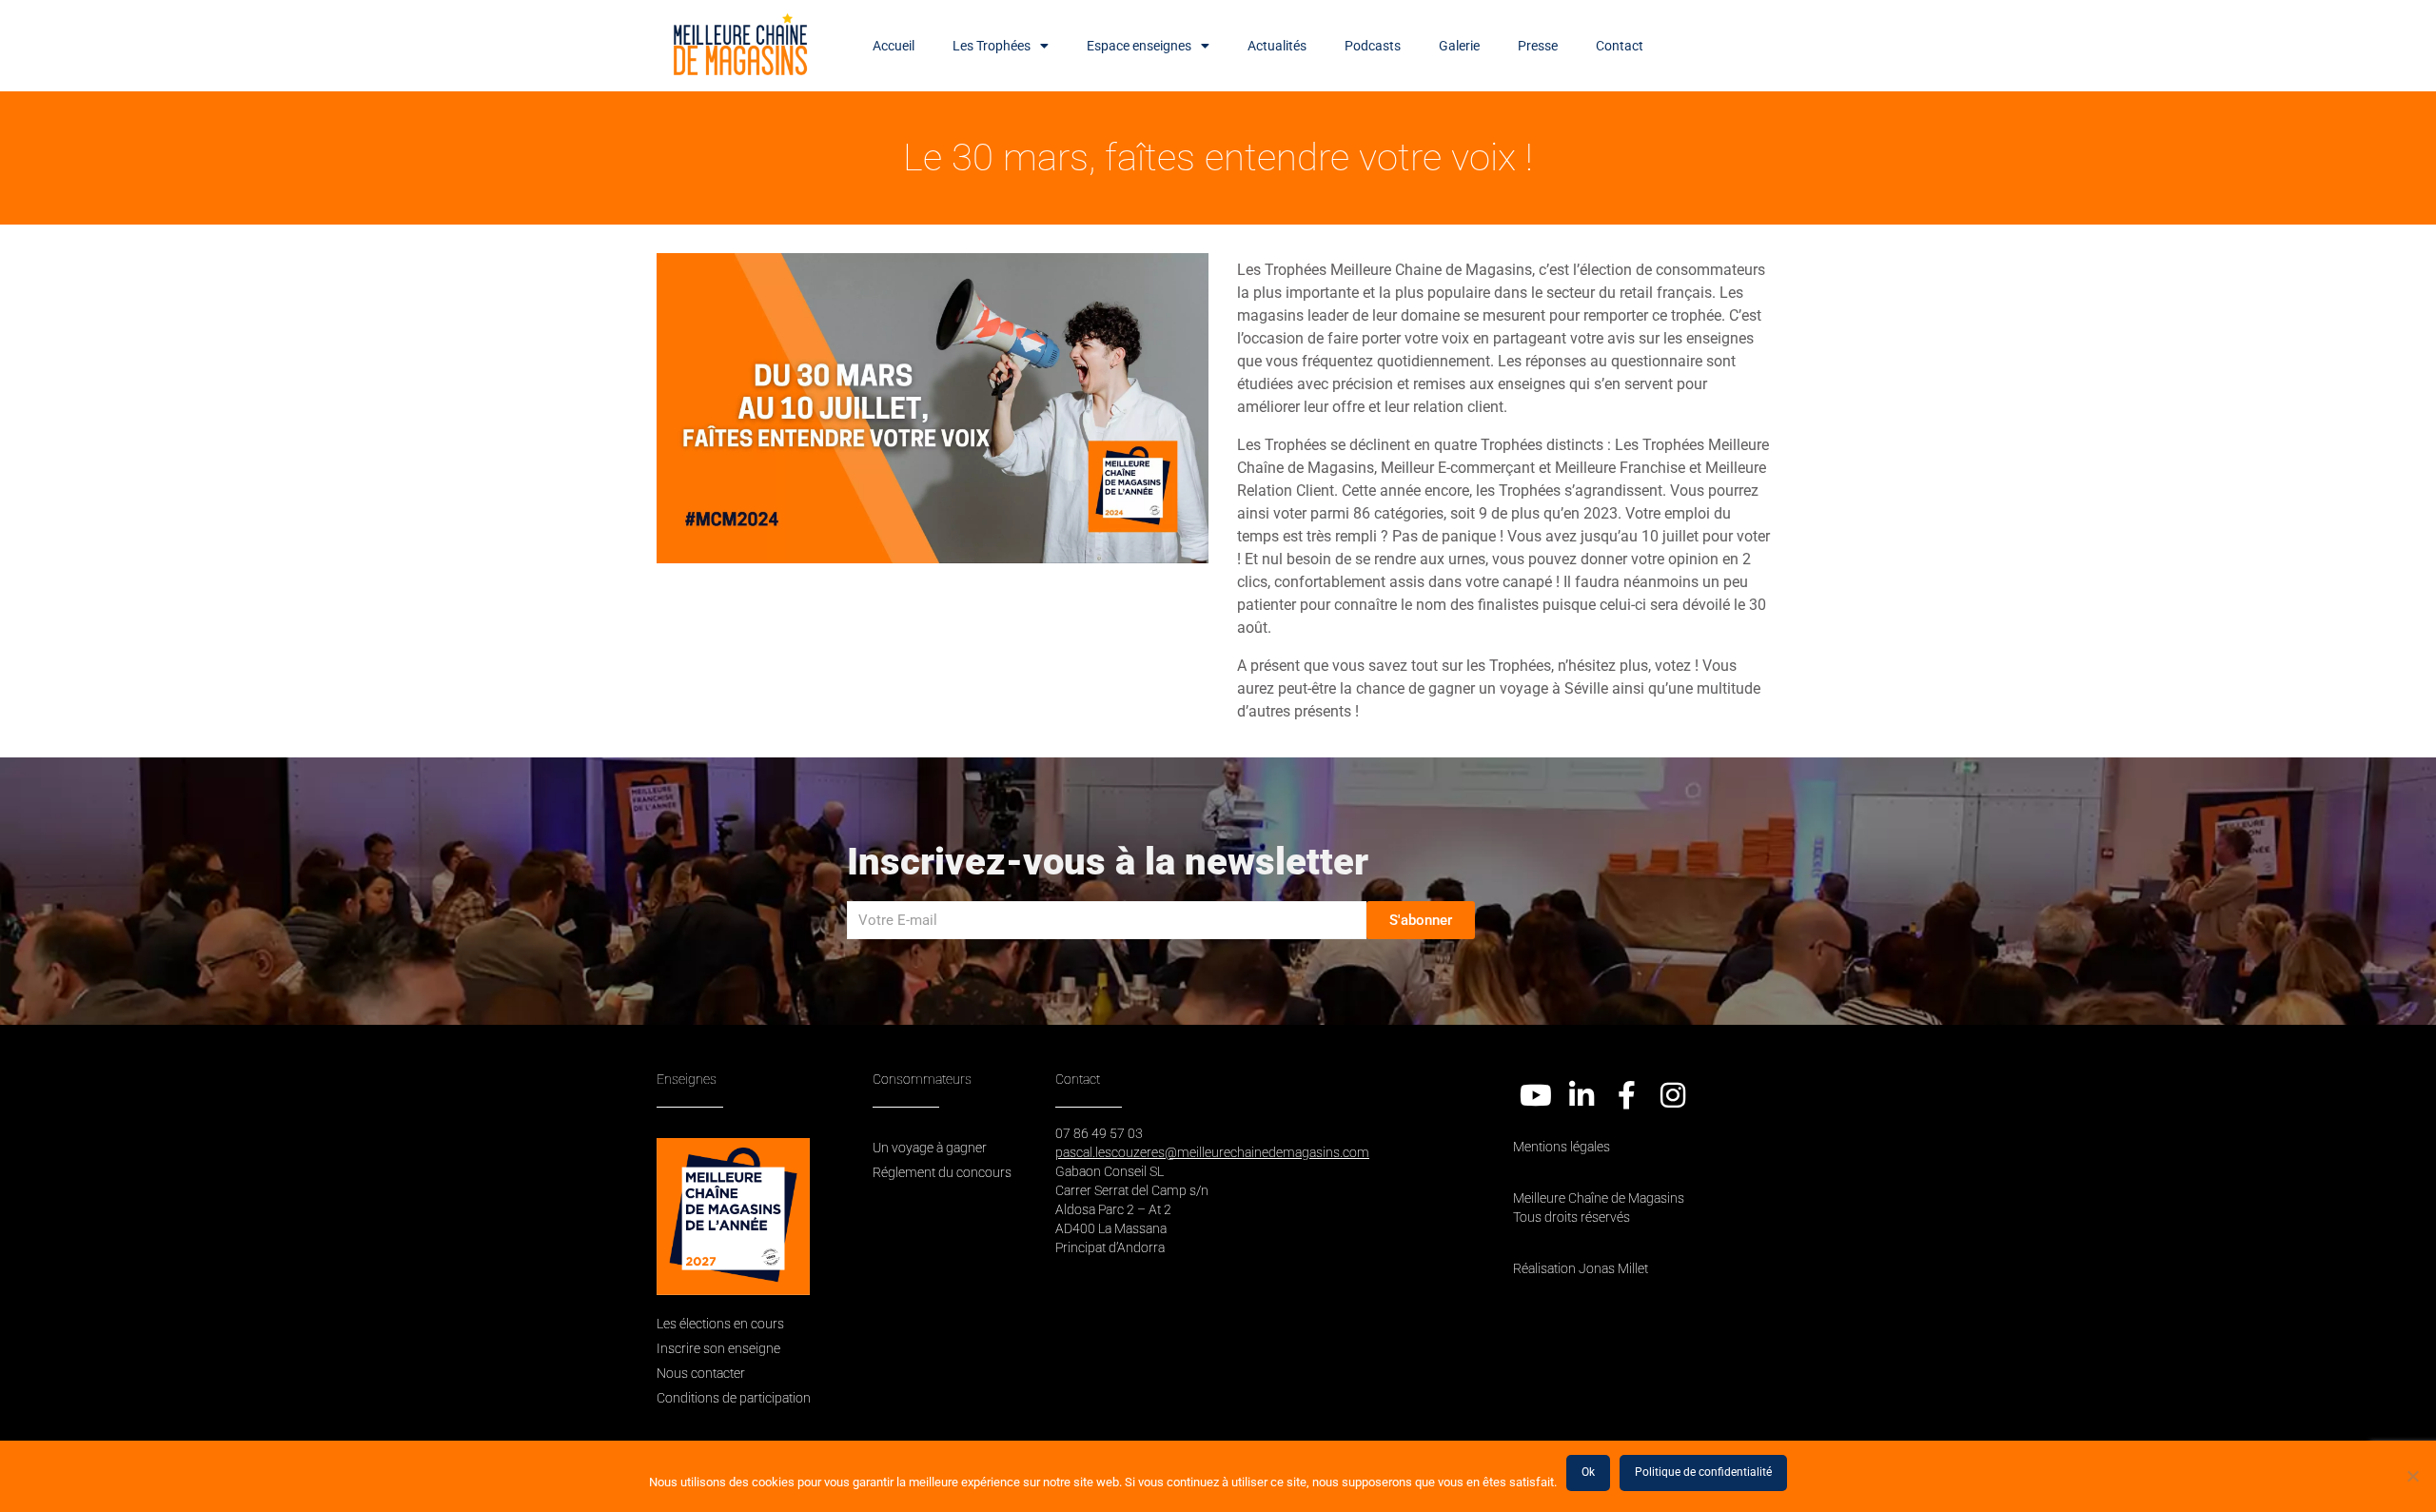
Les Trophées (992, 46)
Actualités (1277, 46)
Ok (1588, 1472)
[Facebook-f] (1627, 1095)
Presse (1538, 46)
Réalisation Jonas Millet (1581, 1268)
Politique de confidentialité (1703, 1472)
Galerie (1459, 46)
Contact (1620, 46)
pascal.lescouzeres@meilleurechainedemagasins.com (1212, 1152)
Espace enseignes (1139, 46)
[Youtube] (1536, 1095)
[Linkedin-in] (1581, 1095)
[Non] (2412, 1476)
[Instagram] (1673, 1095)
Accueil (894, 46)
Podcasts (1373, 46)
